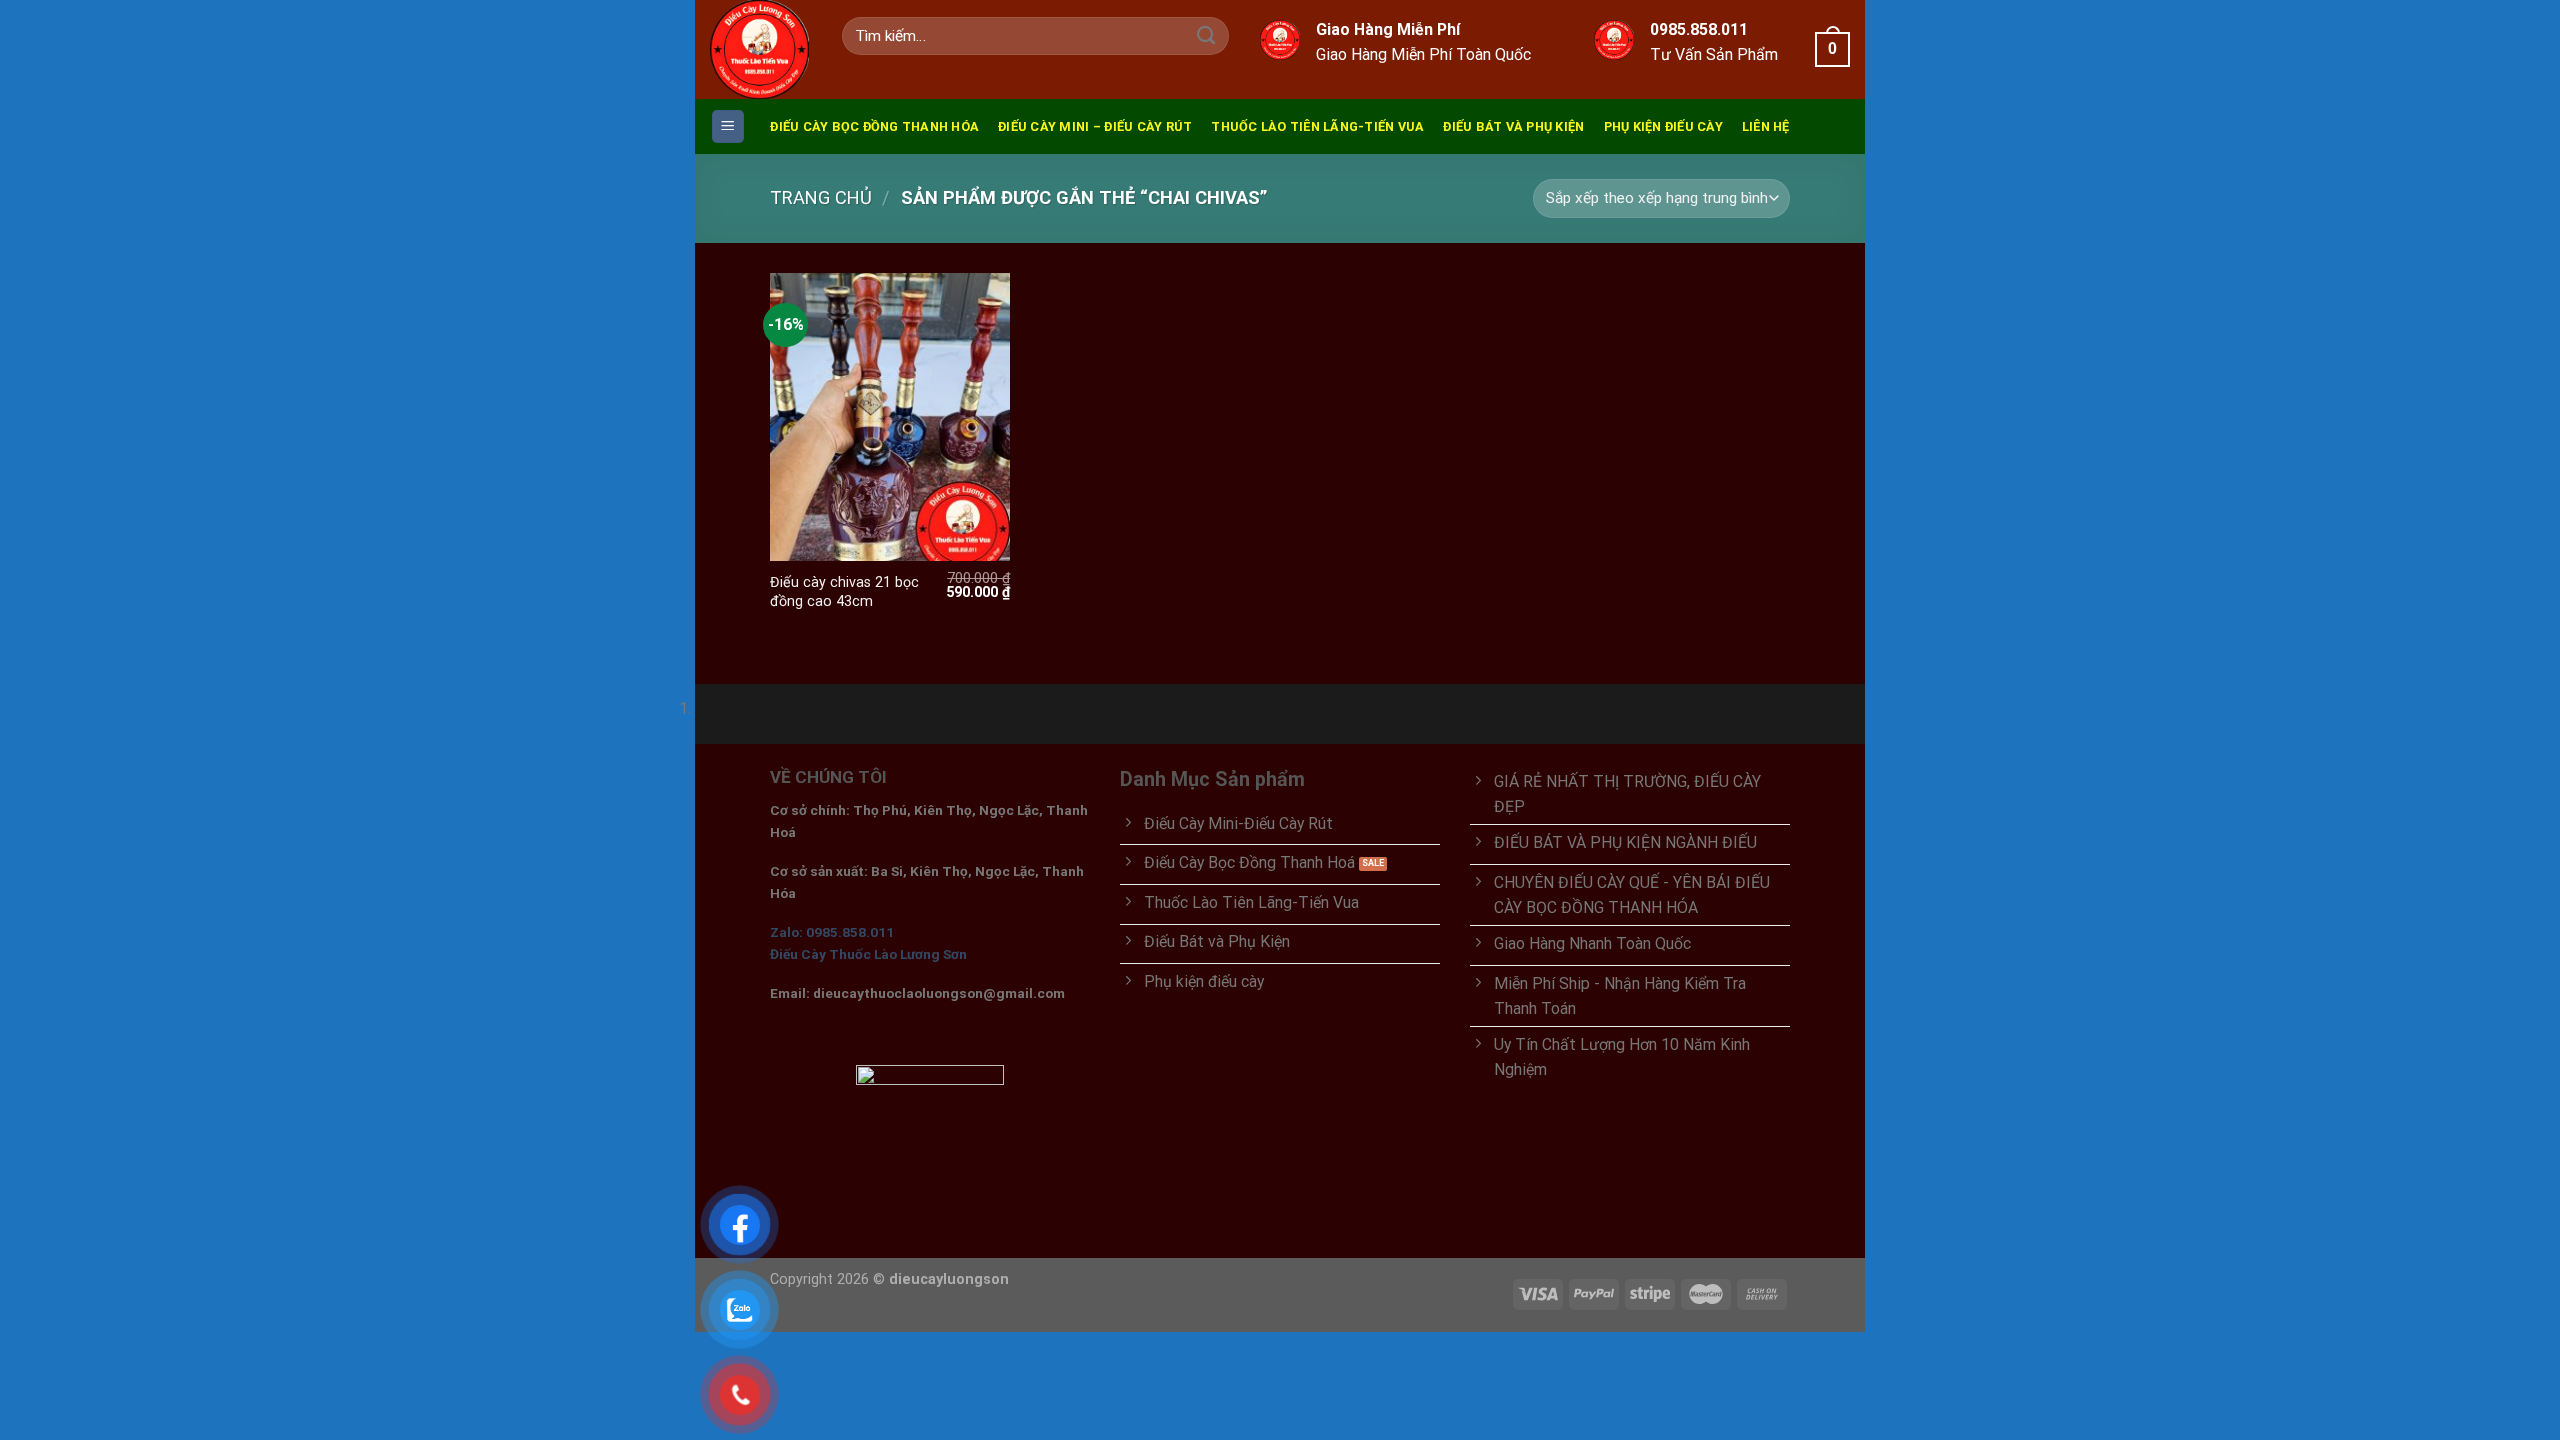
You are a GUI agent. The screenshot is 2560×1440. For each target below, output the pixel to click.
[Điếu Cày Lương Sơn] (761, 49)
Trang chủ (821, 197)
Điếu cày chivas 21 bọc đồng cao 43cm (844, 591)
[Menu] (728, 126)
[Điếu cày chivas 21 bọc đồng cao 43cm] (890, 417)
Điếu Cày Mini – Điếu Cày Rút (1095, 126)
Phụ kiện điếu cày (1663, 126)
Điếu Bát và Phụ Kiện (1513, 126)
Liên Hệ (1766, 126)
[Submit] (1206, 36)
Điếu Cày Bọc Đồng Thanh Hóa (874, 126)
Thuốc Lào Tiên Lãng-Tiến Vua (1317, 126)
